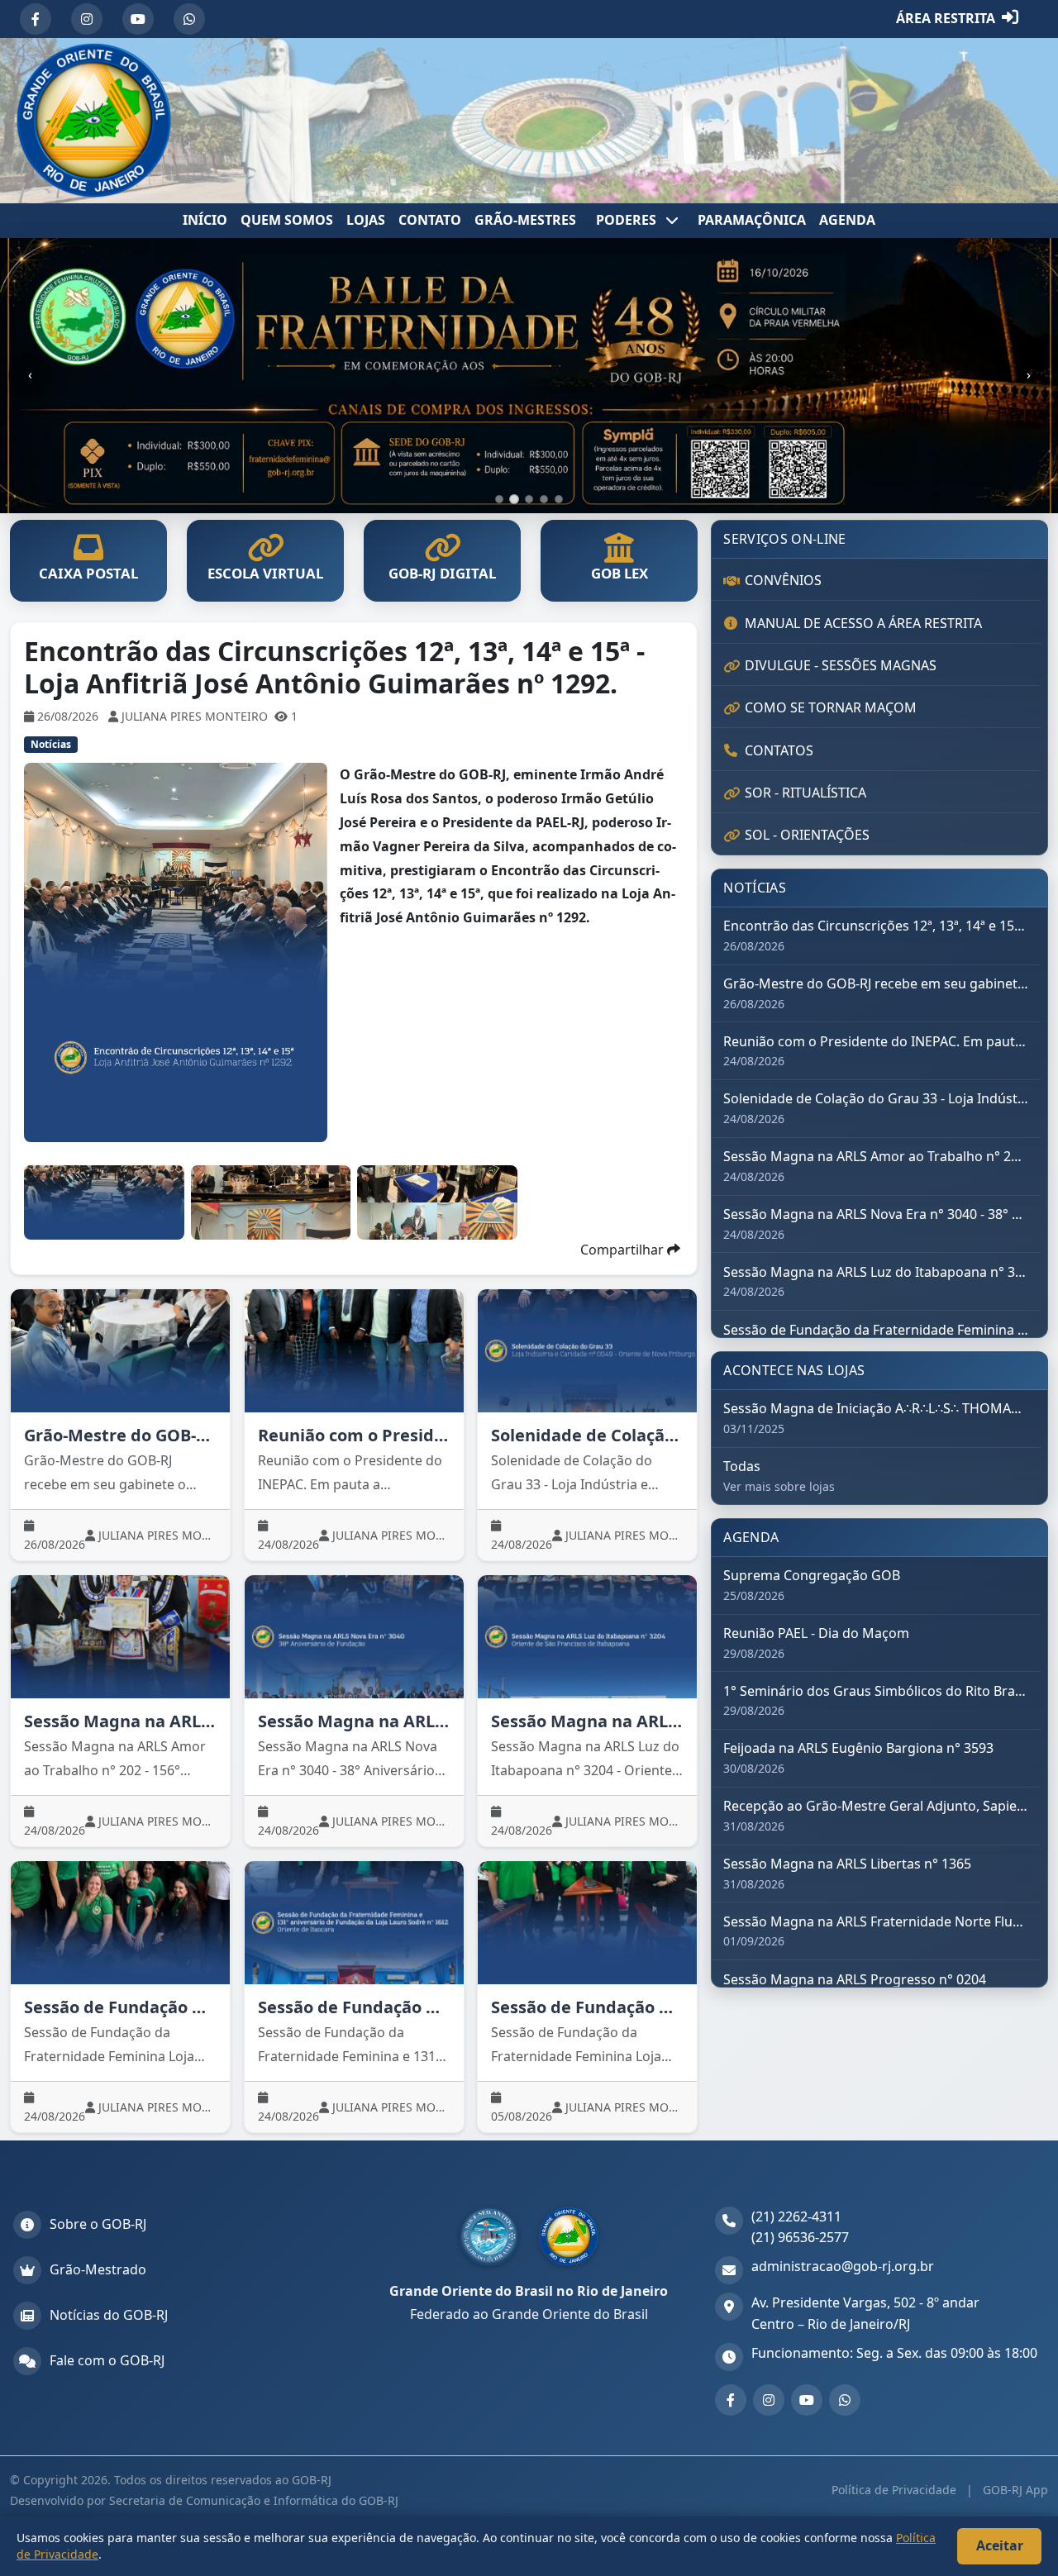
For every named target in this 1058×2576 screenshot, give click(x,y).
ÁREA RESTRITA (946, 18)
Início (205, 220)
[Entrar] (1010, 19)
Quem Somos (287, 220)
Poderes (628, 220)
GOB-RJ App (1014, 2490)
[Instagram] (87, 19)
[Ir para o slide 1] (499, 499)
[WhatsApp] (189, 19)
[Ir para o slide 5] (559, 499)
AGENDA (847, 220)
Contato (430, 220)
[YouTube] (138, 19)
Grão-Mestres (525, 220)
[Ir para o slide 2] (514, 499)
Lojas (366, 220)
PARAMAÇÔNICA (752, 220)
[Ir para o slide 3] (529, 499)
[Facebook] (36, 19)
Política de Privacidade (896, 2490)
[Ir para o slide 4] (544, 499)
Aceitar (1000, 2545)
